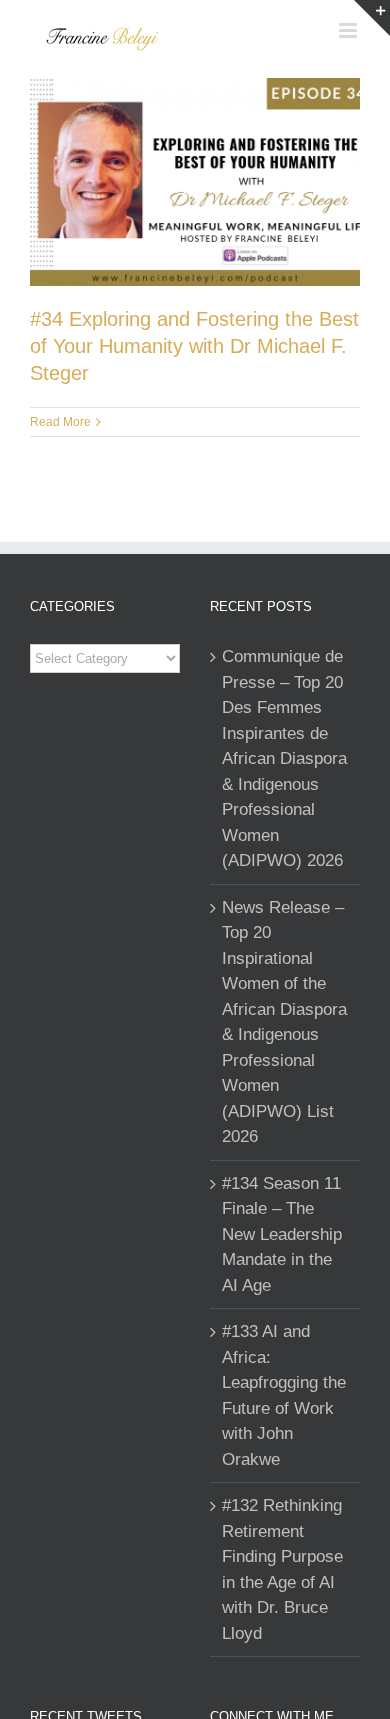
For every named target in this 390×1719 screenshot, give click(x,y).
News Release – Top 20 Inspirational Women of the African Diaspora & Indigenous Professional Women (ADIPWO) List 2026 (284, 1022)
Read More (60, 422)
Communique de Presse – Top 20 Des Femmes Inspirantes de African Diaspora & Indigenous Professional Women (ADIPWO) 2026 (284, 758)
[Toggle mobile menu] (349, 30)
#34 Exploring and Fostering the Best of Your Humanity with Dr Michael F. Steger (194, 346)
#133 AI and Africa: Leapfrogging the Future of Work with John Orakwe (284, 1395)
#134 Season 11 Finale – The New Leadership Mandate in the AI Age (282, 1234)
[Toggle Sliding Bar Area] (372, 18)
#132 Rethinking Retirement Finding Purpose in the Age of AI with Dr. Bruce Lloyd (282, 1569)
